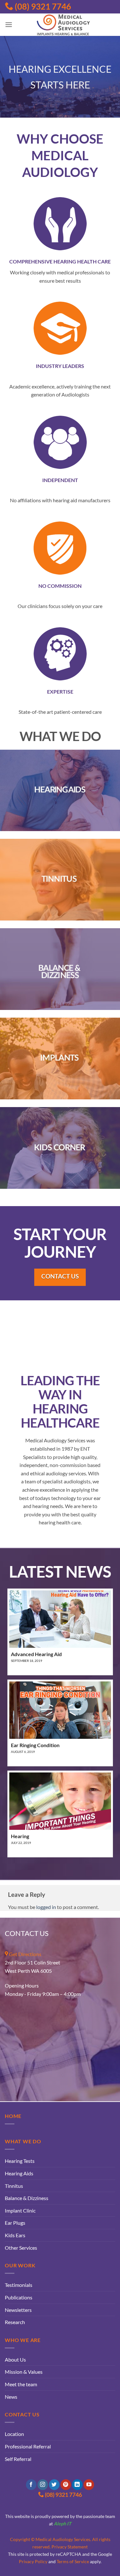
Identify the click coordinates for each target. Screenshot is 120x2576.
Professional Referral (28, 2446)
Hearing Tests (20, 2161)
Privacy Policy (33, 2561)
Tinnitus (14, 2186)
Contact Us (60, 1276)
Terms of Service (73, 2561)
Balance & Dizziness (27, 2198)
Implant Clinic (20, 2210)
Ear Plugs (15, 2223)
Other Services (21, 2248)
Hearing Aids (19, 2173)
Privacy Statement (70, 2547)
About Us (15, 2359)
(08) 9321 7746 (42, 6)
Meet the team (21, 2384)
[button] (9, 25)
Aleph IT (63, 2524)
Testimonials (19, 2285)
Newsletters (18, 2310)
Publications (19, 2297)
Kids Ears (15, 2235)
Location (14, 2434)
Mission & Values (24, 2372)
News (11, 2397)
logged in (46, 1907)
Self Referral (18, 2459)
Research (15, 2322)
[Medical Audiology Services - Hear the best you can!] (64, 25)
